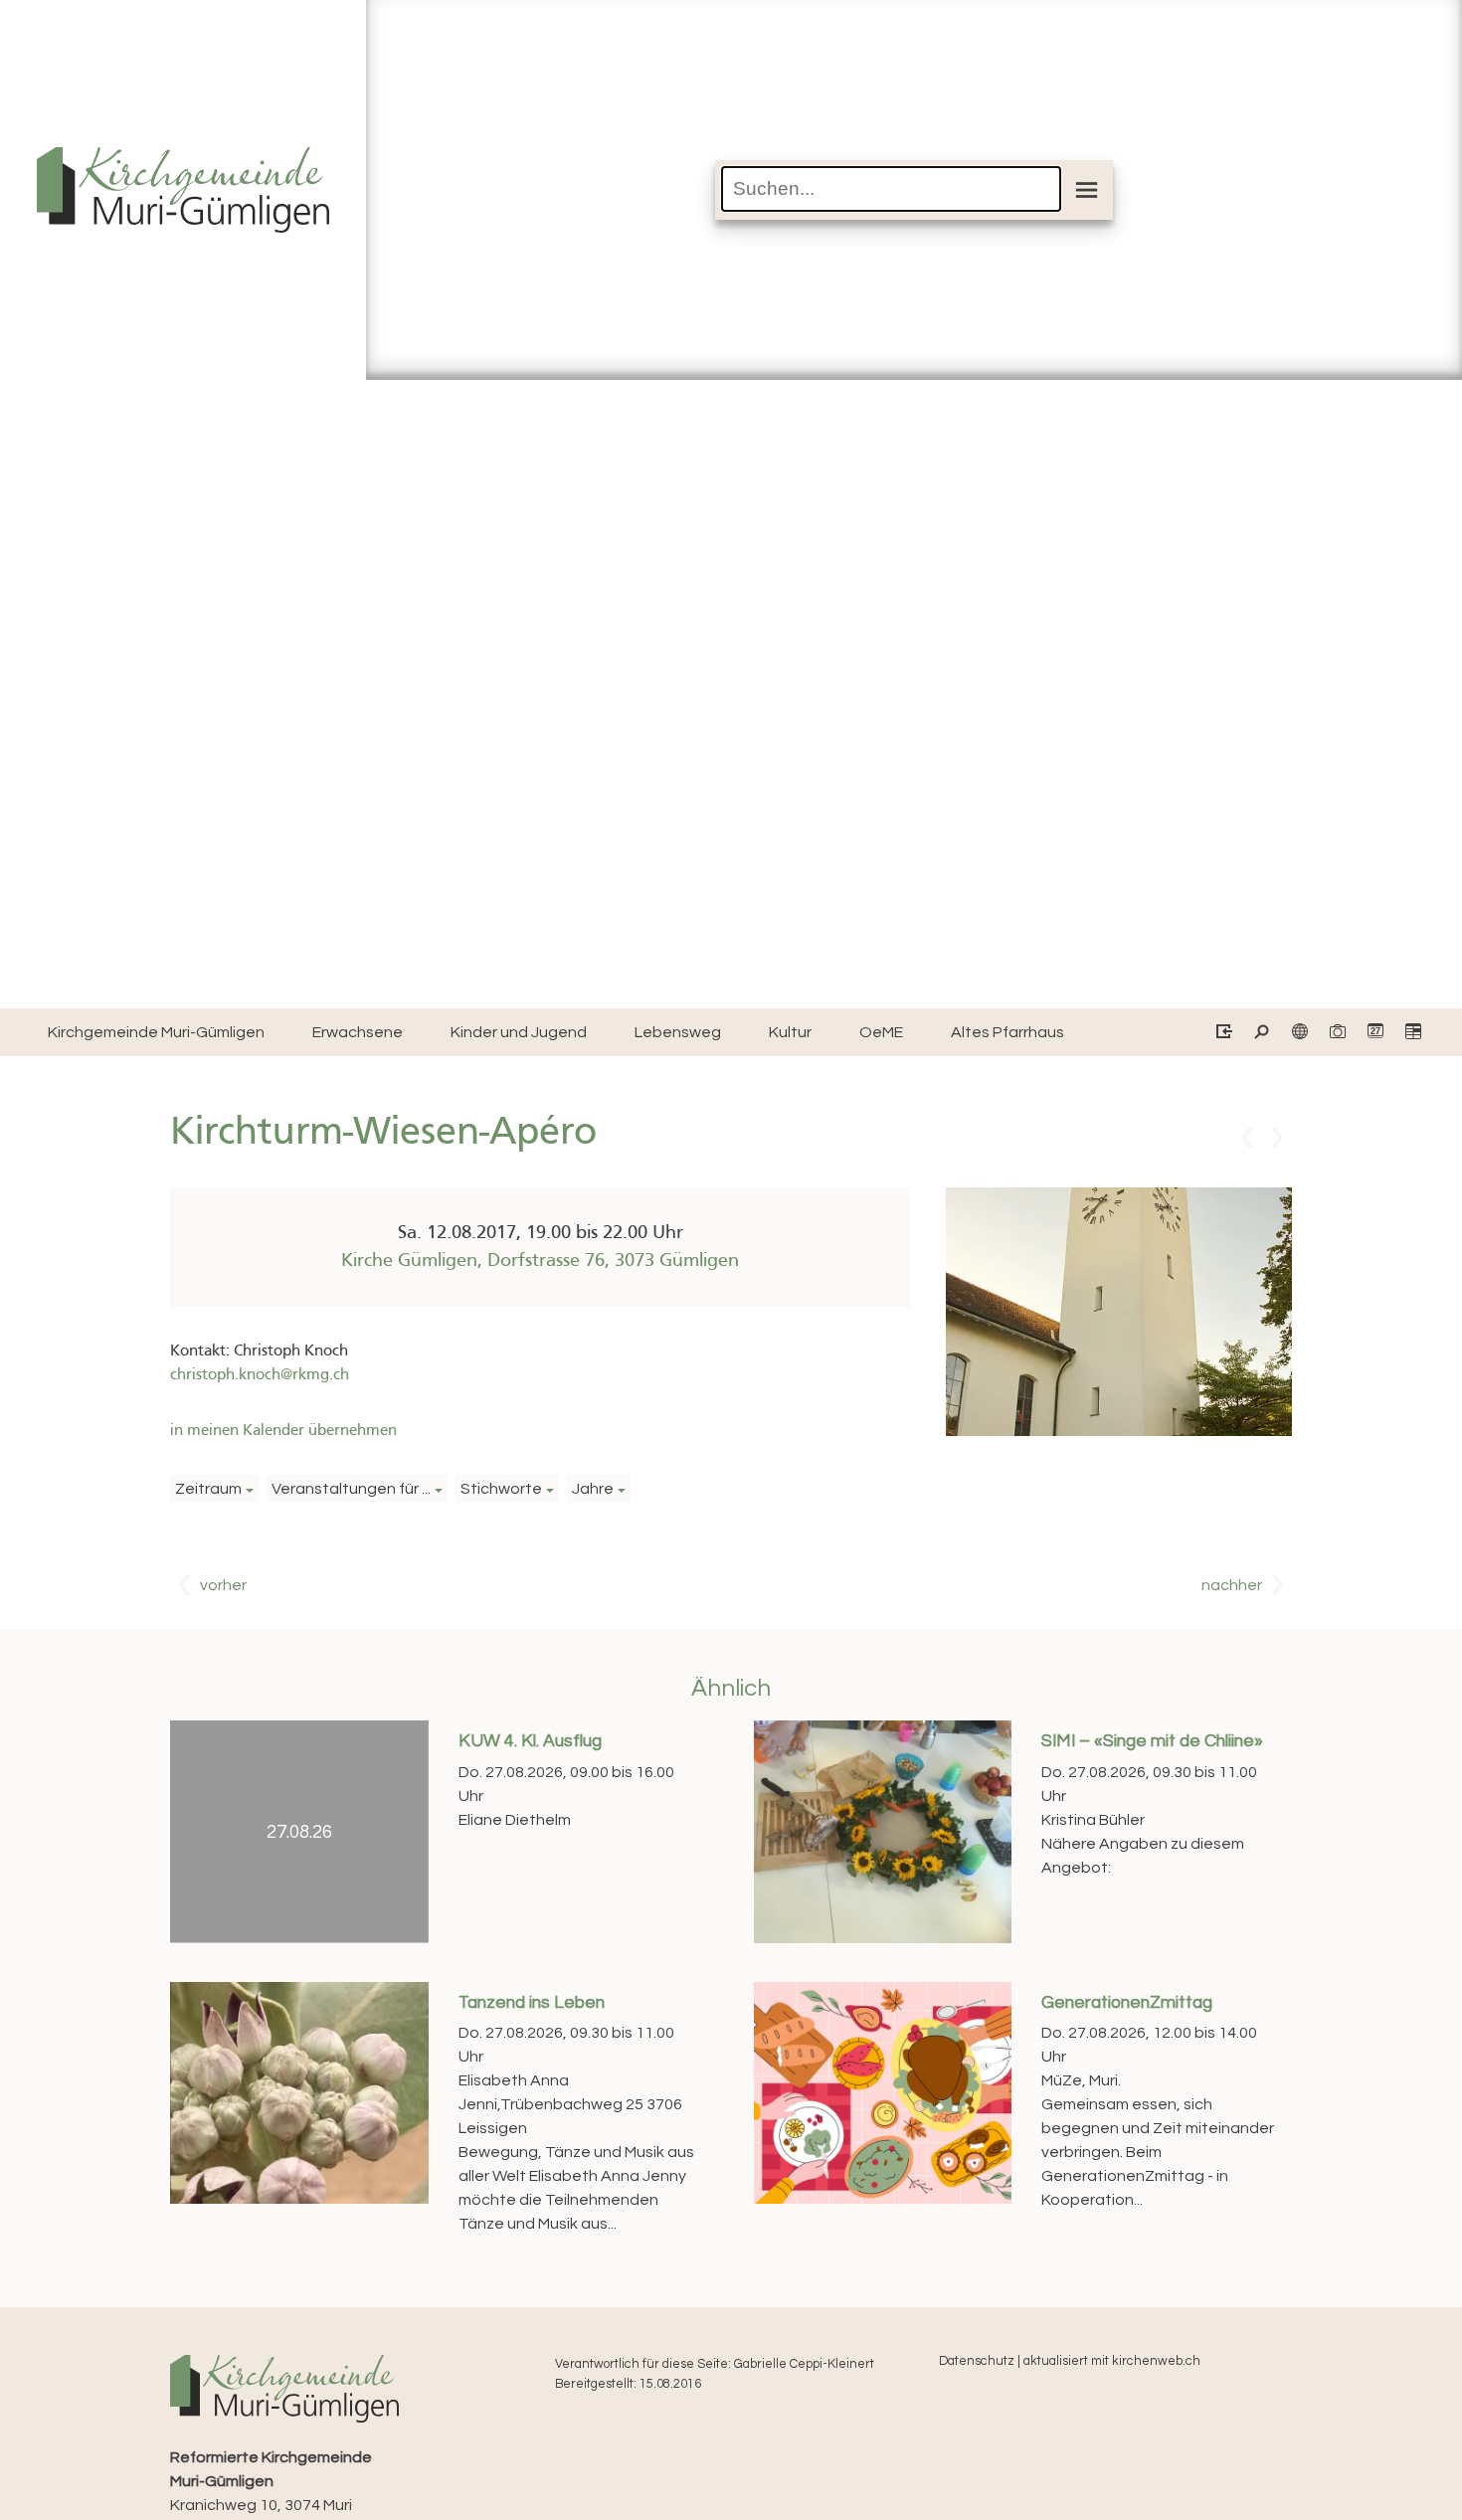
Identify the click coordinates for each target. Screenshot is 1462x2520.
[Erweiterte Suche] (1261, 1033)
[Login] (1223, 1033)
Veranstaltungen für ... (351, 1489)
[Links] (1298, 1033)
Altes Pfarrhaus (1007, 1032)
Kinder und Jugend (519, 1032)
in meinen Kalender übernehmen (283, 1431)
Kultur (790, 1032)
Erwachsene (358, 1032)
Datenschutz (977, 2361)
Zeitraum (208, 1489)
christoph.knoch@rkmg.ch (260, 1375)
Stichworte (501, 1489)
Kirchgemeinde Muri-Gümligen (156, 1032)
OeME (881, 1032)
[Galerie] (1336, 1033)
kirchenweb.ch (1156, 2361)
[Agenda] (1412, 1033)
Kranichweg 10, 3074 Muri (271, 2481)
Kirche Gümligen (540, 1261)
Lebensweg (678, 1032)
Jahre (593, 1489)
